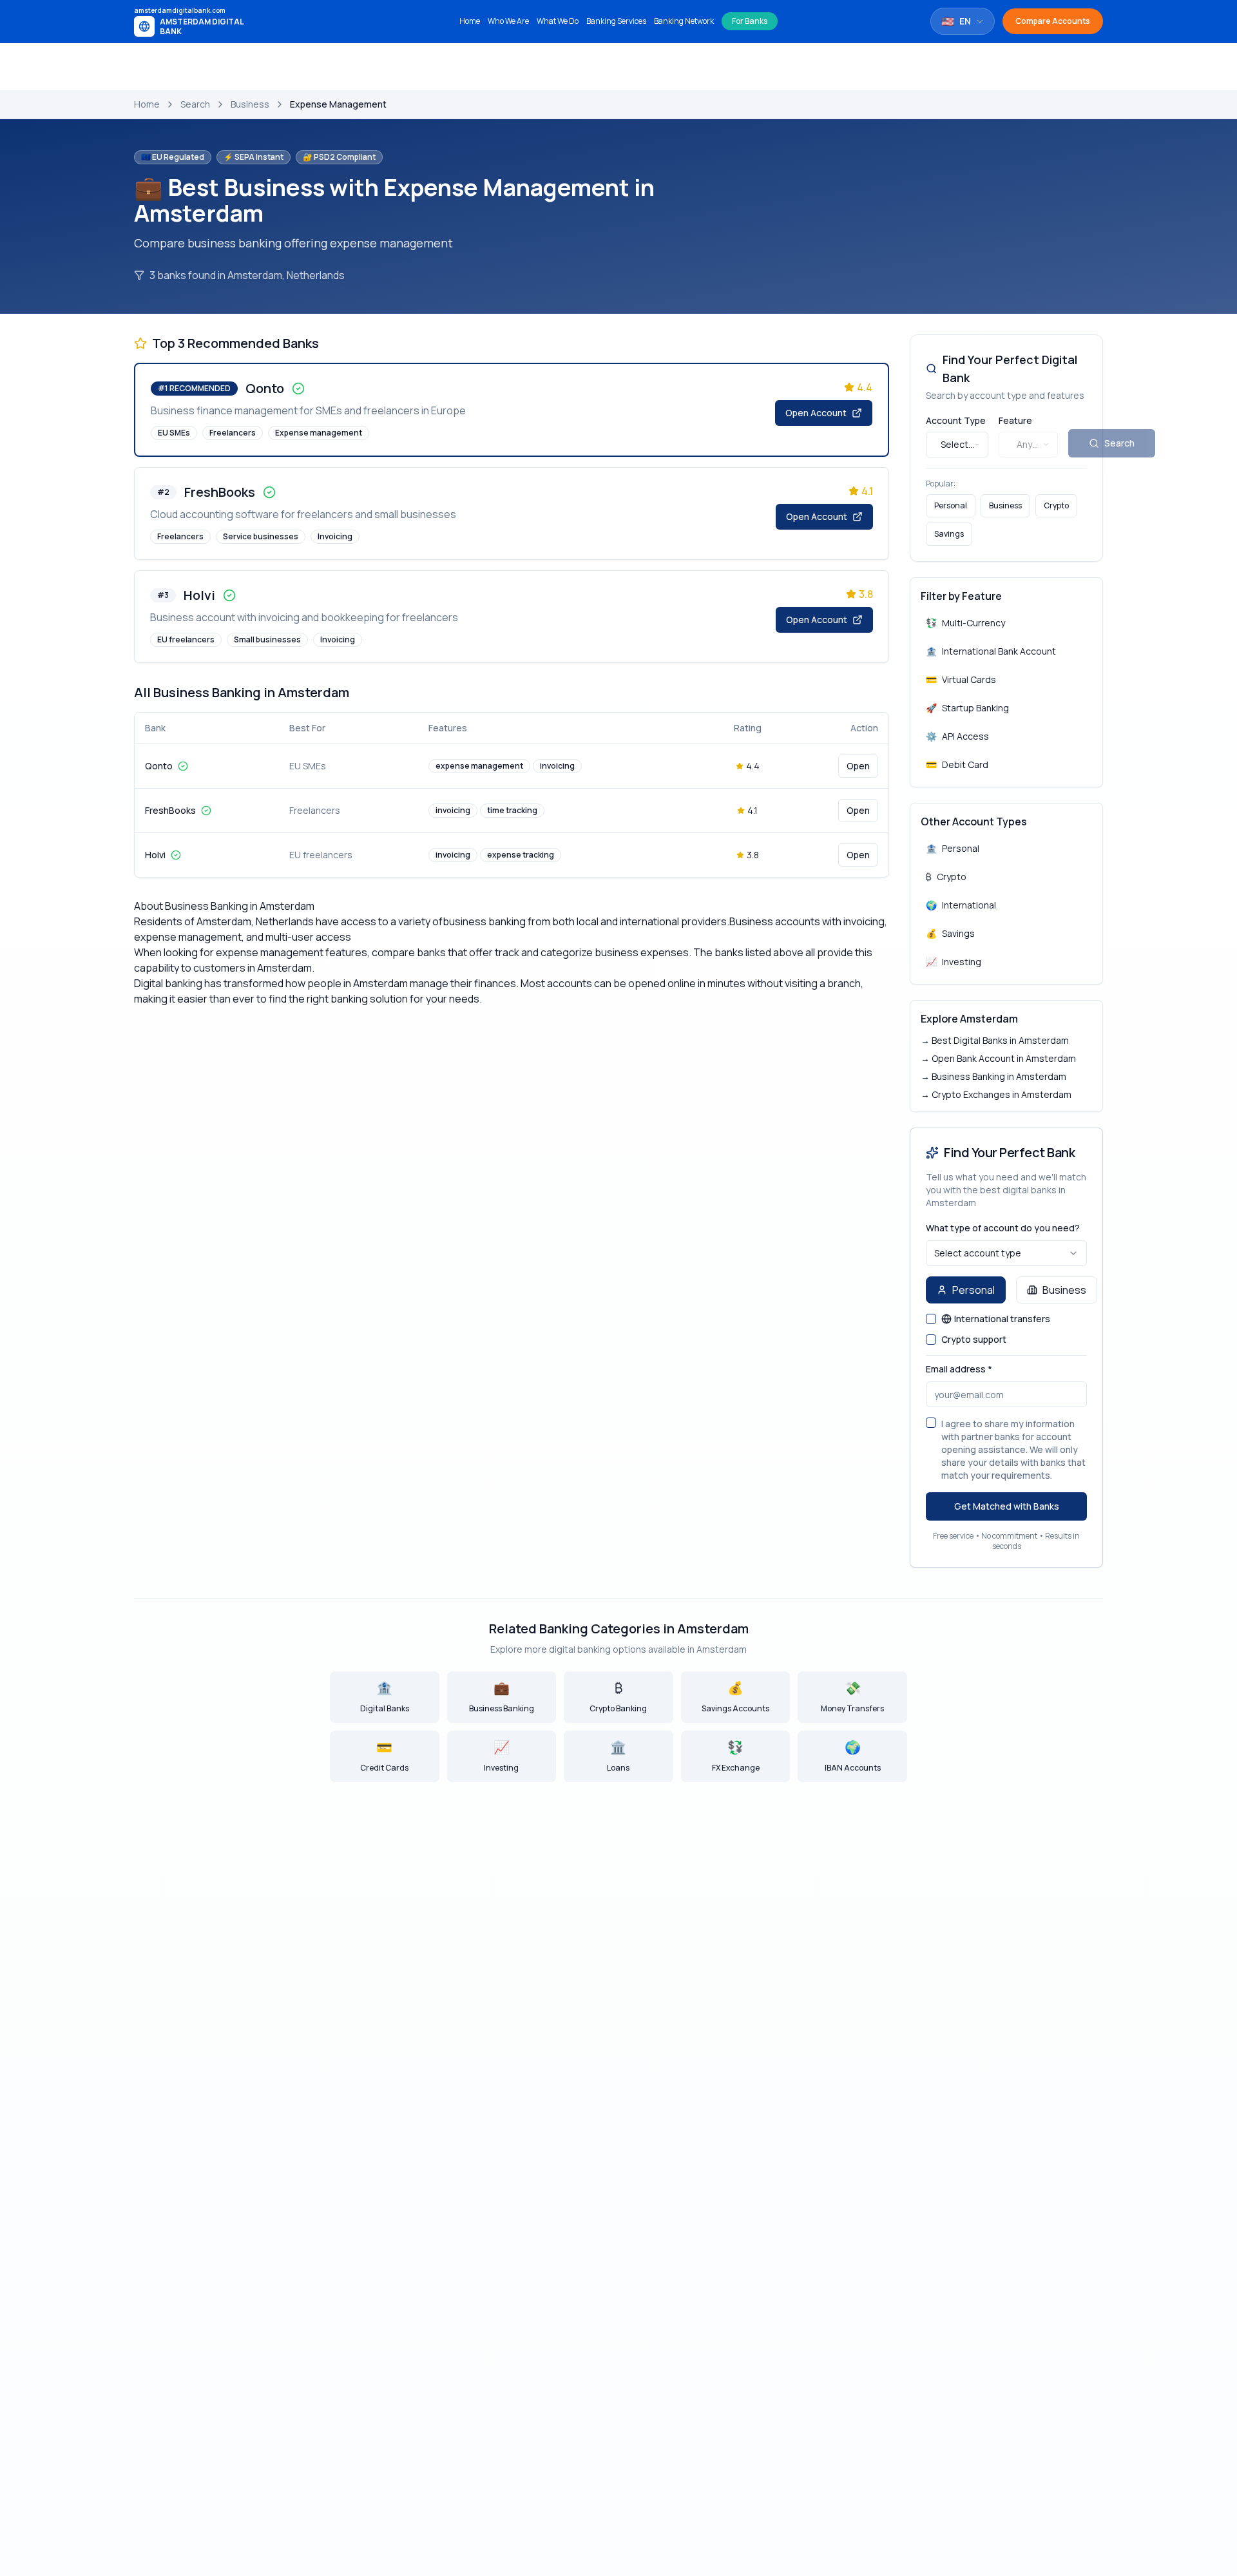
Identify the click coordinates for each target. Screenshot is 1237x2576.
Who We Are (508, 21)
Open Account (816, 413)
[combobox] (957, 445)
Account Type (956, 420)
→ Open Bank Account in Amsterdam (998, 1058)
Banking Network (684, 21)
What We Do (558, 21)
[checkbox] (931, 1319)
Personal (951, 505)
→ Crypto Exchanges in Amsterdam (996, 1094)
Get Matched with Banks (1007, 1506)
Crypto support (974, 1340)
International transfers (1002, 1319)
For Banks (750, 21)
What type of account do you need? (1003, 1228)
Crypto (1056, 505)
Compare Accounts (1053, 21)
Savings (949, 534)
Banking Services (616, 21)
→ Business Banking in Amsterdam (993, 1076)
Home (470, 21)
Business (250, 104)
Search (195, 104)
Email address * (959, 1369)
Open (858, 766)
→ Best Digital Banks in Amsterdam (995, 1040)
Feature (1015, 420)
